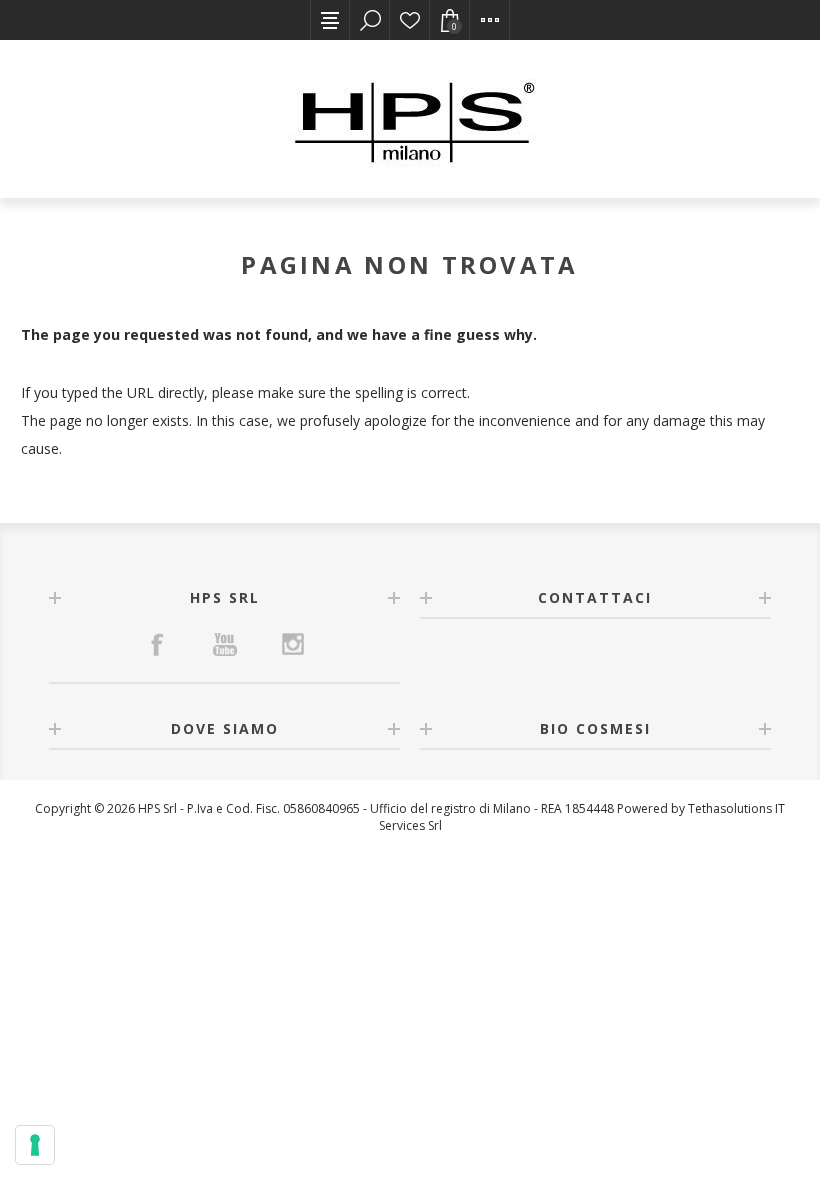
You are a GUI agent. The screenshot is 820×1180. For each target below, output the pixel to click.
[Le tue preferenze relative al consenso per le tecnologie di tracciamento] (35, 1145)
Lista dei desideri (410, 20)
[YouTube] (225, 644)
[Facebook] (157, 644)
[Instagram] (293, 644)
